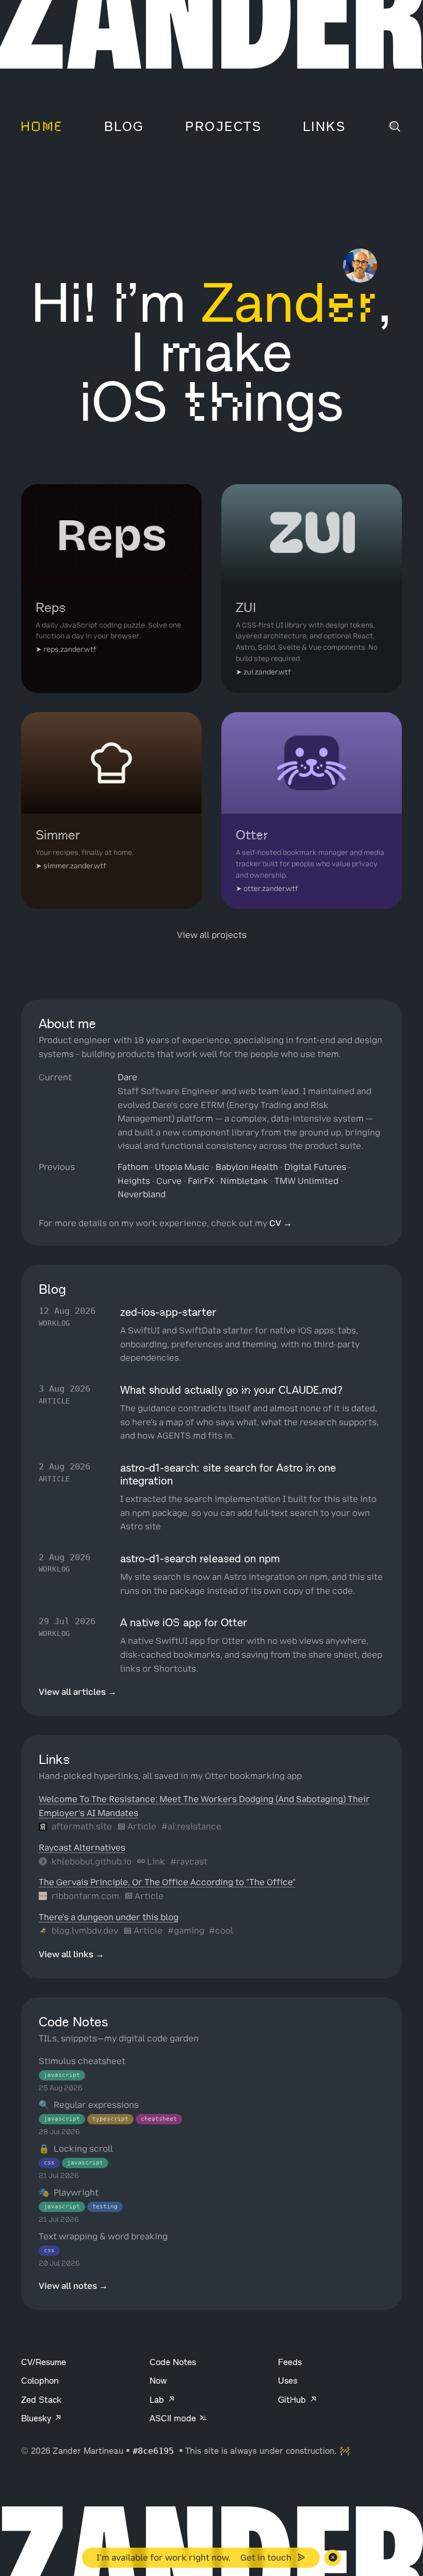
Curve (169, 1181)
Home (42, 127)
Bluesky (37, 2418)
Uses (288, 2381)
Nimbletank (244, 1181)
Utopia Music (182, 1167)
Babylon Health (247, 1167)
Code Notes (173, 2362)
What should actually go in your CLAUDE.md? (231, 1390)
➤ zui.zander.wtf (263, 672)
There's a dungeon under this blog (109, 1917)
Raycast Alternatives (82, 1847)
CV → (281, 1223)
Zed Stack (41, 2400)
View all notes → (73, 2286)
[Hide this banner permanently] (333, 2558)
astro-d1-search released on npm (200, 1559)
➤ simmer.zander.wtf (71, 866)
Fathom (133, 1167)
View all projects (212, 935)
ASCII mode (174, 2418)
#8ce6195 (156, 2451)
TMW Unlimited (306, 1181)
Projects (223, 127)
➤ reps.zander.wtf (66, 649)
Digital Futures (315, 1167)
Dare (127, 1077)
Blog (124, 127)
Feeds (290, 2362)
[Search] (395, 127)
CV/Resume (44, 2362)
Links (324, 127)
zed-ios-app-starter (168, 1312)
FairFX (201, 1181)
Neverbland (142, 1194)
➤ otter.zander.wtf (267, 888)
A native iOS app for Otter (184, 1623)
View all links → (71, 1954)
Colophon (40, 2381)
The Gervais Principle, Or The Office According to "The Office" (167, 1882)
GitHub (293, 2400)
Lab (158, 2400)
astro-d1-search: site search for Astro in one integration (228, 1474)
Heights (134, 1181)
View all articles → (78, 1692)
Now (158, 2381)
